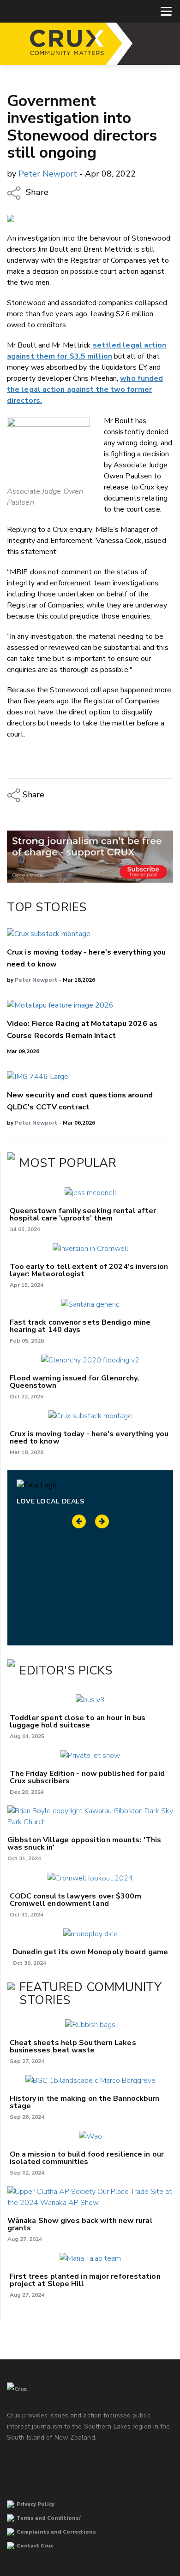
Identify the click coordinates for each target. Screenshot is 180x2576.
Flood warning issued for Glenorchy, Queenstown (75, 1382)
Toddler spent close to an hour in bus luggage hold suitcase (78, 1721)
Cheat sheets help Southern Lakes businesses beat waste (73, 2046)
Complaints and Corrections (56, 2532)
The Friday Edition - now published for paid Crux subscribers (87, 1777)
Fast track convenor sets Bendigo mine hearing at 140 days (80, 1326)
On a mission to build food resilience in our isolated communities (87, 2158)
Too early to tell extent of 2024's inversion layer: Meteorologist (89, 1270)
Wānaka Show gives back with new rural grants (80, 2224)
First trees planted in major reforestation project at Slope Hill (85, 2280)
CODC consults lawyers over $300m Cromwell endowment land (75, 1900)
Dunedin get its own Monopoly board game (90, 1952)
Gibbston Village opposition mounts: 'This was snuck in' (84, 1844)
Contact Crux (35, 2546)
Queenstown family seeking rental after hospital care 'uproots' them (83, 1214)
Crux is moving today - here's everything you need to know (89, 1438)
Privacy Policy (36, 2504)
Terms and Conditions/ (49, 2518)
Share (36, 193)
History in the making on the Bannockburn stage (85, 2102)
